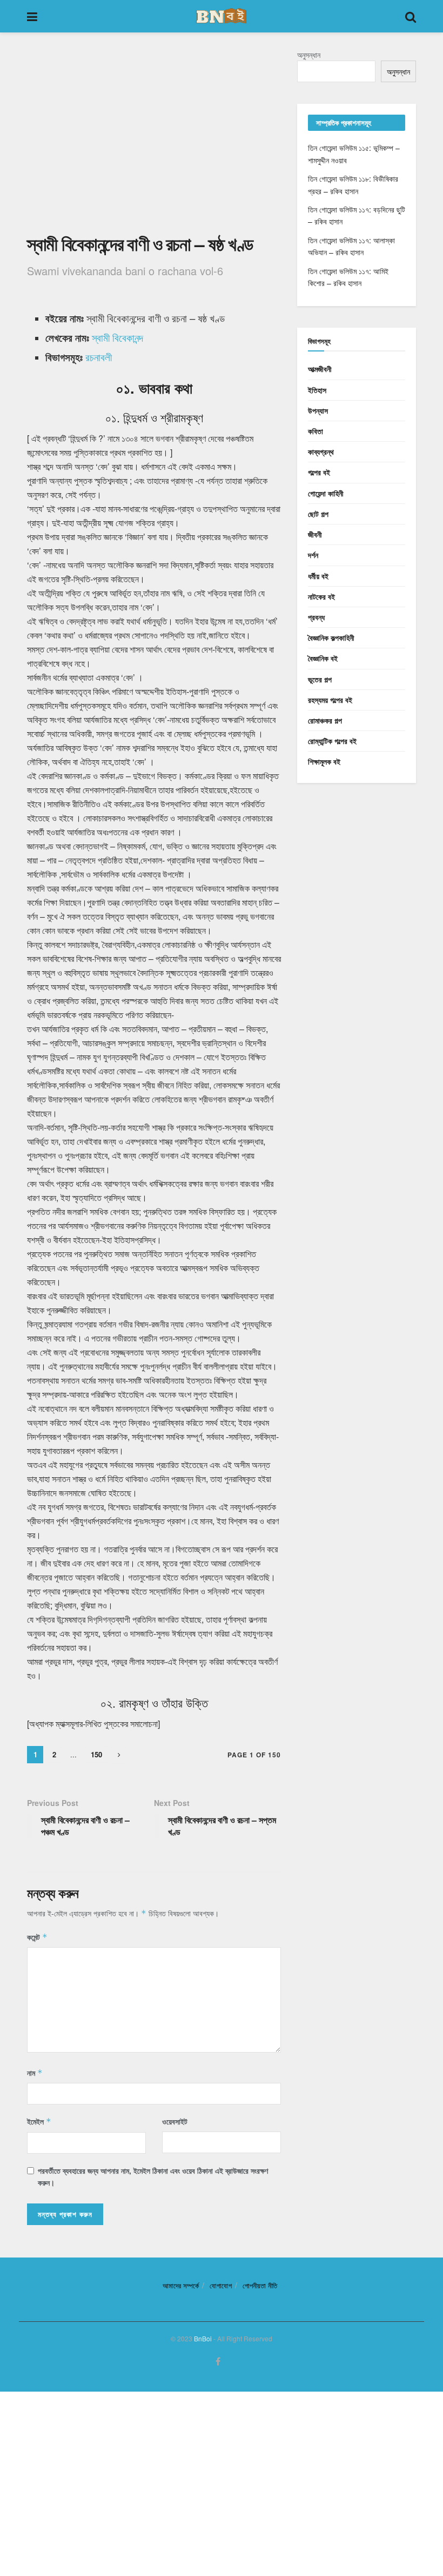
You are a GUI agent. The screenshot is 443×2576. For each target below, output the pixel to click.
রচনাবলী (99, 357)
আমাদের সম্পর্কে (181, 2285)
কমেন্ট (37, 1937)
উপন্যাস (318, 410)
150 (96, 1754)
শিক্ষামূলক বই (324, 761)
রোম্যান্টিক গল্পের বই (332, 741)
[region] (154, 140)
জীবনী (315, 534)
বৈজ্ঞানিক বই (323, 658)
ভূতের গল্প (320, 679)
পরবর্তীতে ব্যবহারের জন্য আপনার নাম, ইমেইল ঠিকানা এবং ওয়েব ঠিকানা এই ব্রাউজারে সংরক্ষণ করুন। (153, 2176)
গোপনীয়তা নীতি (260, 2285)
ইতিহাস (317, 390)
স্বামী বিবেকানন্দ (118, 337)
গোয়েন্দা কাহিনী (326, 493)
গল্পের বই (319, 472)
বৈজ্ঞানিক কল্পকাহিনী (331, 638)
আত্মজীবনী (320, 369)
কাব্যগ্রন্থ (321, 452)
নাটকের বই (321, 596)
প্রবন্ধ (316, 617)
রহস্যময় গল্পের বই (330, 700)
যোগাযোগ (221, 2285)
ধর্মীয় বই (318, 576)
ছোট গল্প (318, 514)
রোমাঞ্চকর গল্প (325, 720)
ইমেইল (39, 2121)
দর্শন (313, 555)
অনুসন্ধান (309, 55)
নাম (35, 2073)
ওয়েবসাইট (175, 2121)
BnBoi (203, 2338)
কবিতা (316, 431)
